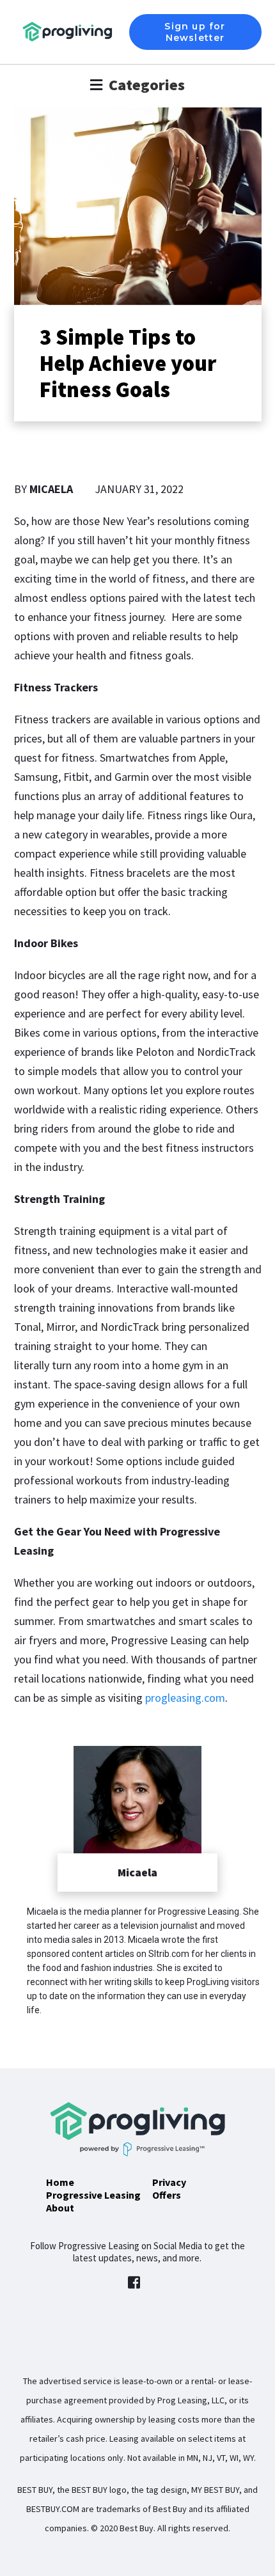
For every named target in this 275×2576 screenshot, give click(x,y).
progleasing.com (185, 1698)
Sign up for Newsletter (195, 32)
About (60, 2208)
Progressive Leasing (93, 2195)
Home (60, 2182)
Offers (167, 2195)
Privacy (169, 2182)
